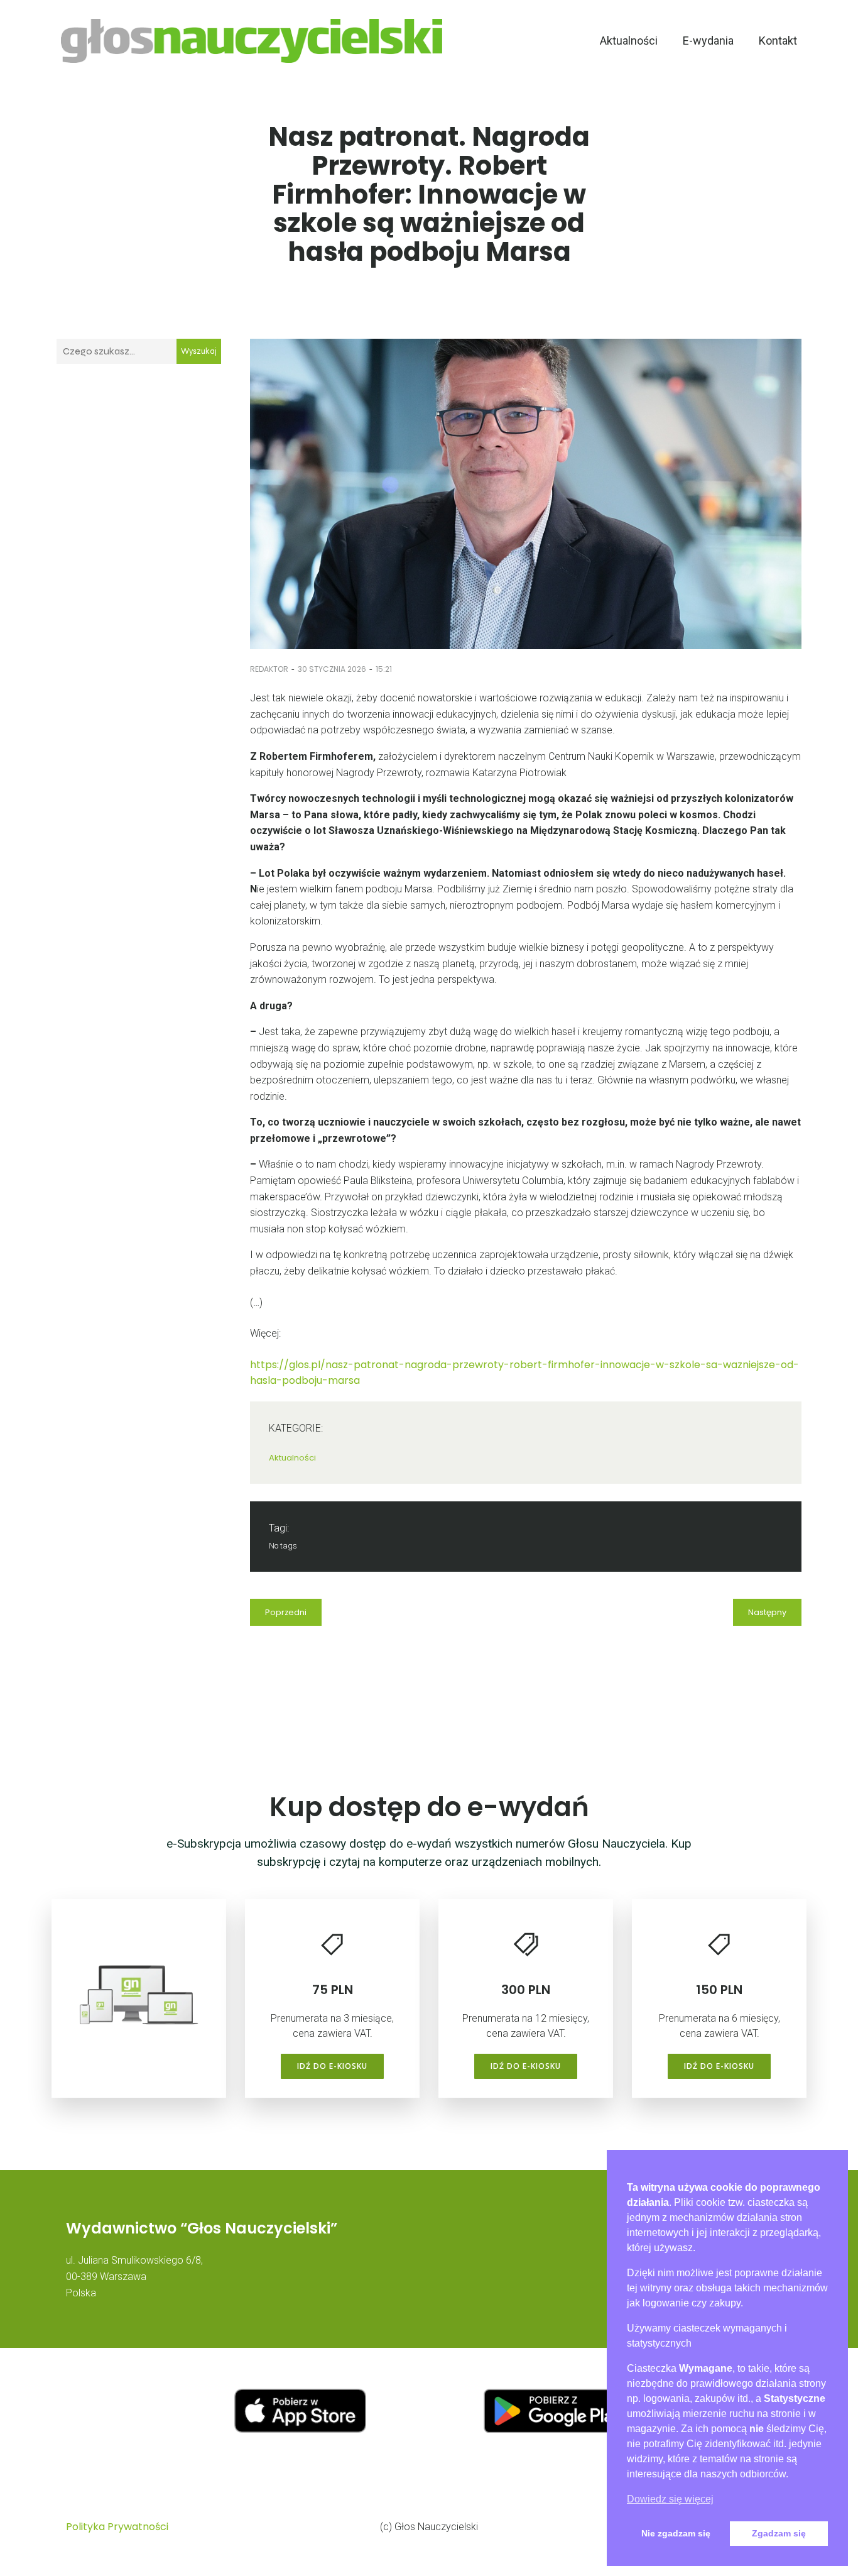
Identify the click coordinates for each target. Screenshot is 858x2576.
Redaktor (269, 669)
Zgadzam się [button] (779, 2533)
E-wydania (708, 41)
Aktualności (629, 41)
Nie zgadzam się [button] (676, 2533)
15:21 (384, 669)
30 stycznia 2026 (332, 669)
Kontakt (778, 41)
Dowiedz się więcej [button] (670, 2499)
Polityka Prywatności (117, 2527)
